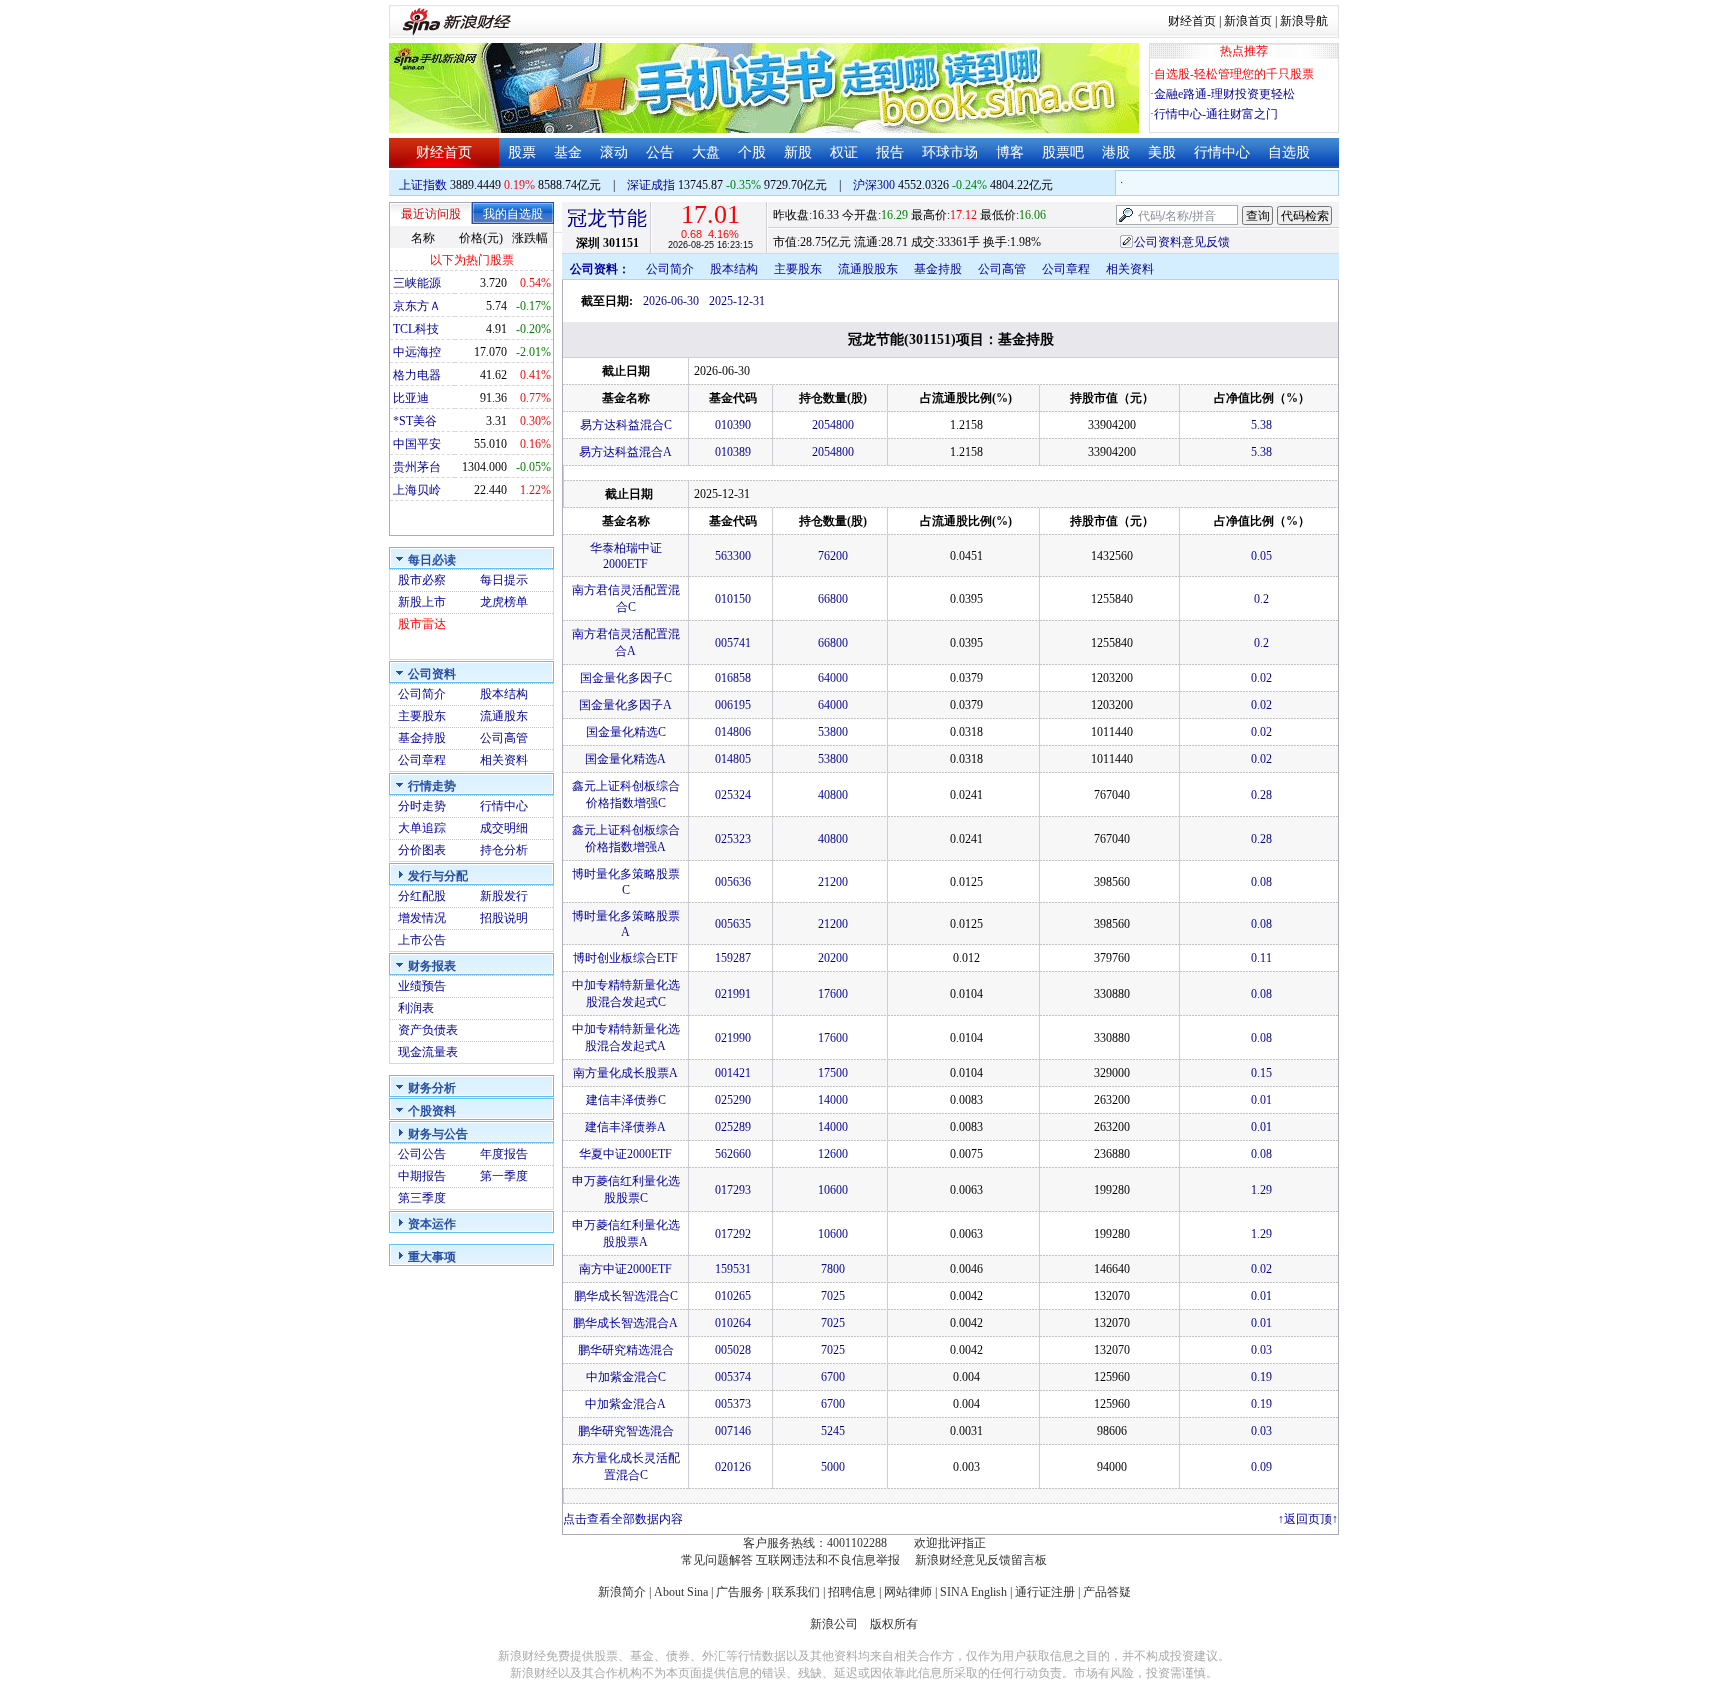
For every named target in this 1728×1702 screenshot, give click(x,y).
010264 (733, 1323)
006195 (733, 705)
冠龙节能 (607, 218)
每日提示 (504, 580)
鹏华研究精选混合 (626, 1350)
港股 (1116, 152)
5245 (833, 1431)
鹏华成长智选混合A (625, 1323)
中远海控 (417, 352)
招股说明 (504, 918)
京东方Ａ (417, 306)
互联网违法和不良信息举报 (828, 1560)
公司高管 (504, 738)
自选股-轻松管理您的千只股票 (1234, 74)
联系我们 (796, 1592)
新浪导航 (1304, 21)
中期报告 (422, 1176)
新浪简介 (622, 1592)
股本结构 (504, 694)
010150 (733, 599)
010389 (733, 452)
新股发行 (504, 896)
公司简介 (422, 694)
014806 (733, 732)
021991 (733, 994)
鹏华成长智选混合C (626, 1296)
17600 (833, 994)
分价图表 (422, 850)
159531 (733, 1269)
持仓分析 (504, 850)
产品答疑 (1107, 1592)
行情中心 (1222, 152)
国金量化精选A (625, 759)
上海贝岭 (417, 490)
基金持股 (422, 738)
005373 (733, 1404)
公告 (660, 152)
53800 (833, 732)
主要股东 (422, 716)
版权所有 (894, 1624)
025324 (733, 795)
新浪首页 (1248, 21)
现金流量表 (428, 1052)
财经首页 (1192, 21)
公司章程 (422, 760)
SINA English (973, 1592)
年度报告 (504, 1154)
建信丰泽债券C (626, 1100)
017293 (733, 1190)
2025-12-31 (737, 301)
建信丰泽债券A (625, 1127)
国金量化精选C (626, 732)
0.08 (1261, 882)
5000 (833, 1467)
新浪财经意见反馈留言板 (981, 1560)
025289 (733, 1127)
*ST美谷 (415, 421)
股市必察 (422, 580)
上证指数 (423, 185)
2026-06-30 (671, 301)
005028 (733, 1350)
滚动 (614, 152)
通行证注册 (1045, 1592)
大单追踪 (422, 828)
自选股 (1289, 152)
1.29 (1261, 1190)
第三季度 (422, 1198)
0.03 (1261, 1350)
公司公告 (422, 1154)
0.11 (1261, 958)
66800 (833, 599)
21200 (833, 882)
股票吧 (1063, 152)
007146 (733, 1431)
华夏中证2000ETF (625, 1154)
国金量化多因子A (625, 705)
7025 (833, 1296)
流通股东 (504, 716)
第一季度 (504, 1176)
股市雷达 (422, 624)
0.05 (1261, 556)
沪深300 (874, 185)
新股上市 (422, 602)
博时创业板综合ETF (625, 958)
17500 (833, 1073)
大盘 (706, 152)
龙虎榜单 (504, 602)
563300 (733, 556)
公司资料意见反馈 (1182, 242)
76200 (833, 556)
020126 (733, 1467)
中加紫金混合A (625, 1404)
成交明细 (504, 828)
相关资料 (504, 760)
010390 (733, 425)
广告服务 (740, 1592)
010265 (733, 1296)
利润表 (416, 1008)
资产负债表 (428, 1030)
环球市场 (950, 152)
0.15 (1261, 1073)
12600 (833, 1154)
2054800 (833, 425)
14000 (833, 1100)
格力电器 (417, 375)
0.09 (1261, 1467)
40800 (833, 795)
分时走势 (422, 806)
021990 (733, 1038)
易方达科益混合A (625, 452)
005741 (733, 643)
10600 (833, 1190)
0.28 (1261, 795)
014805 (733, 759)
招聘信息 (852, 1592)
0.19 (1261, 1377)
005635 (733, 924)
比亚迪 (411, 398)
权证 (844, 152)
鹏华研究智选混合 (626, 1431)
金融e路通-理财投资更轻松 (1224, 94)
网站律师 (908, 1592)
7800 (833, 1269)
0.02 (1261, 678)
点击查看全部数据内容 (623, 1519)
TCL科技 (416, 329)
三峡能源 (417, 283)
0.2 (1261, 599)
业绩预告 (422, 986)
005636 (733, 882)
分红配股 (422, 896)
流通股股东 (868, 269)
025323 (733, 839)
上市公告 (422, 940)
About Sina (681, 1592)
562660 (733, 1154)
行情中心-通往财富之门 (1216, 114)
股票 (522, 152)
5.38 (1261, 425)
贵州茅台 (417, 467)
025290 (733, 1100)
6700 (833, 1377)
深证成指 (651, 185)
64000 (833, 678)
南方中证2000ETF (625, 1269)
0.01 (1261, 1100)
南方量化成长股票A (625, 1073)
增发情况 (422, 918)
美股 (1162, 152)
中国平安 (417, 444)
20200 (833, 958)
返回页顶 (1308, 1519)
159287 (733, 958)
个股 (752, 152)
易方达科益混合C (626, 425)
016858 (733, 678)
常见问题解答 (717, 1560)
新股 (798, 152)
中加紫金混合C (626, 1377)
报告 (890, 152)
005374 (733, 1377)
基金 (568, 152)
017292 (733, 1234)
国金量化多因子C (626, 678)
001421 (733, 1073)
